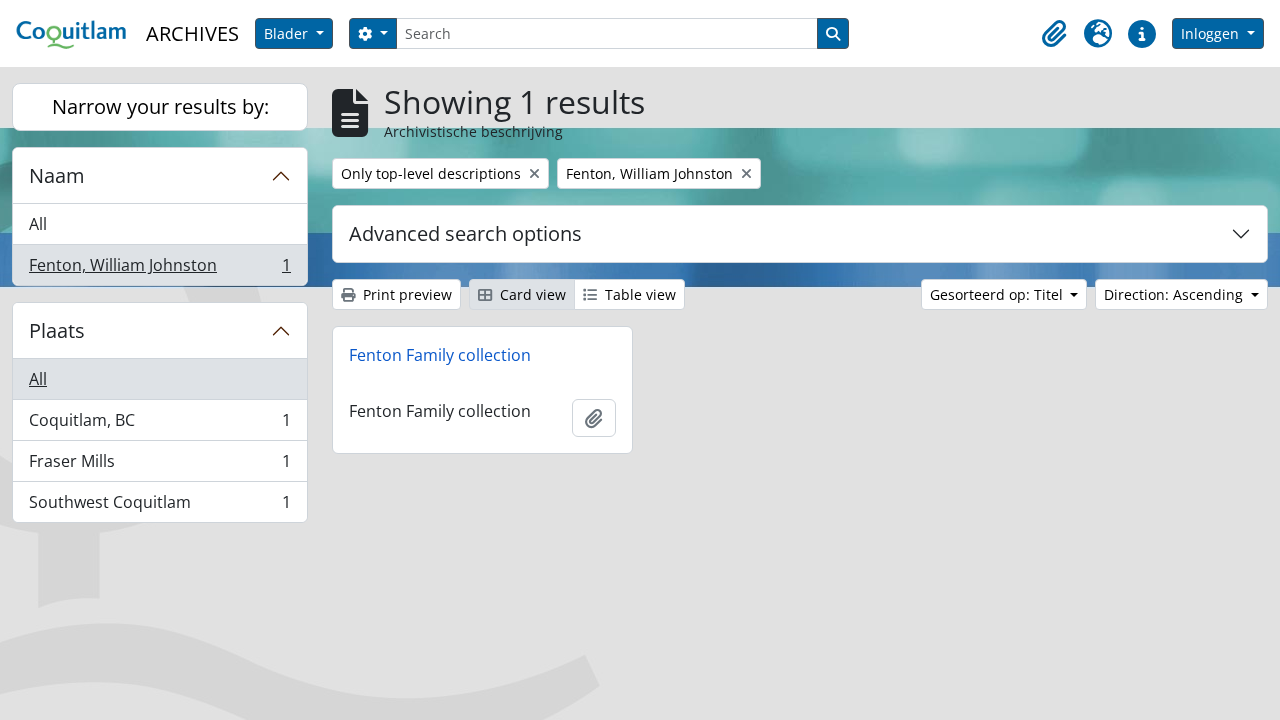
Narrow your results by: (160, 106)
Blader (288, 33)
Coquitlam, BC (159, 425)
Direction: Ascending (1175, 294)
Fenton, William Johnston (159, 269)
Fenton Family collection (440, 355)
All (38, 224)
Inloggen (1212, 33)
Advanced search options (465, 233)
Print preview (405, 294)
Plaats (57, 330)
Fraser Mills (159, 466)
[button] (1054, 34)
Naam (57, 175)
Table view (638, 294)
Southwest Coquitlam (159, 506)
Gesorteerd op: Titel (998, 294)
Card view (531, 294)
